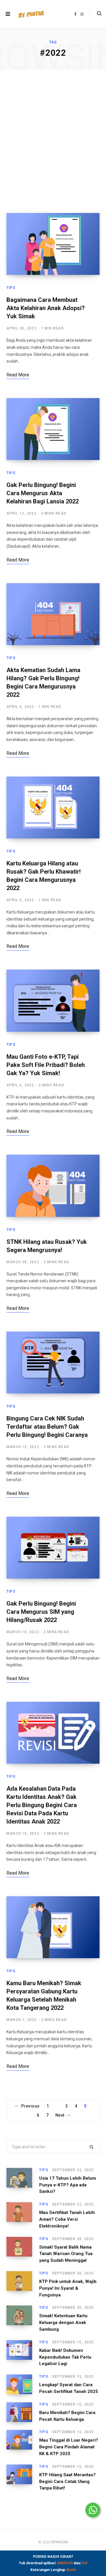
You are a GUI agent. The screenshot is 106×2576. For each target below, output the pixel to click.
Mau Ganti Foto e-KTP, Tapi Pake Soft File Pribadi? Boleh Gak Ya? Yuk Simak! (46, 1065)
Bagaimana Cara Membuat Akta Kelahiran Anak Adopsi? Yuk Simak (46, 308)
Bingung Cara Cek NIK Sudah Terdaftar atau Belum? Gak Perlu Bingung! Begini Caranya (47, 1427)
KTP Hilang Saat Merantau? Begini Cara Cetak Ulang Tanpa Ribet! (67, 2482)
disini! (71, 2570)
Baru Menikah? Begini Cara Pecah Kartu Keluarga (67, 2416)
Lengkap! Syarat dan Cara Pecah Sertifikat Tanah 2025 (69, 2388)
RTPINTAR (60, 2542)
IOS (84, 2563)
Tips (11, 288)
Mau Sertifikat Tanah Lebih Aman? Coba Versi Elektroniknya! (67, 2219)
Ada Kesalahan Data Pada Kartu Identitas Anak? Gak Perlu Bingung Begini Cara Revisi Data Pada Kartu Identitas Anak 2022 (42, 1805)
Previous (30, 2106)
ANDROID (65, 2563)
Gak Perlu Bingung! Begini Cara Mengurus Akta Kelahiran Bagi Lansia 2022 (43, 493)
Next (60, 2115)
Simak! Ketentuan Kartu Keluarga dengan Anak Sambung (63, 2323)
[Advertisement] (53, 141)
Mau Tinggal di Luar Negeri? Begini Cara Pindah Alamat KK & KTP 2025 (69, 2447)
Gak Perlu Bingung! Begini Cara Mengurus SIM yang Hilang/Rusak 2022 (41, 1612)
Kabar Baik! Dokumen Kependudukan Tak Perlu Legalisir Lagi (65, 2357)
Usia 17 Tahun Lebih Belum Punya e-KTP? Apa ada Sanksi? (68, 2185)
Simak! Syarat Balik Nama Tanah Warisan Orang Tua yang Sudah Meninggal (66, 2254)
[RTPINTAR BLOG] (31, 14)
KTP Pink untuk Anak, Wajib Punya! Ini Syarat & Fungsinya (68, 2288)
